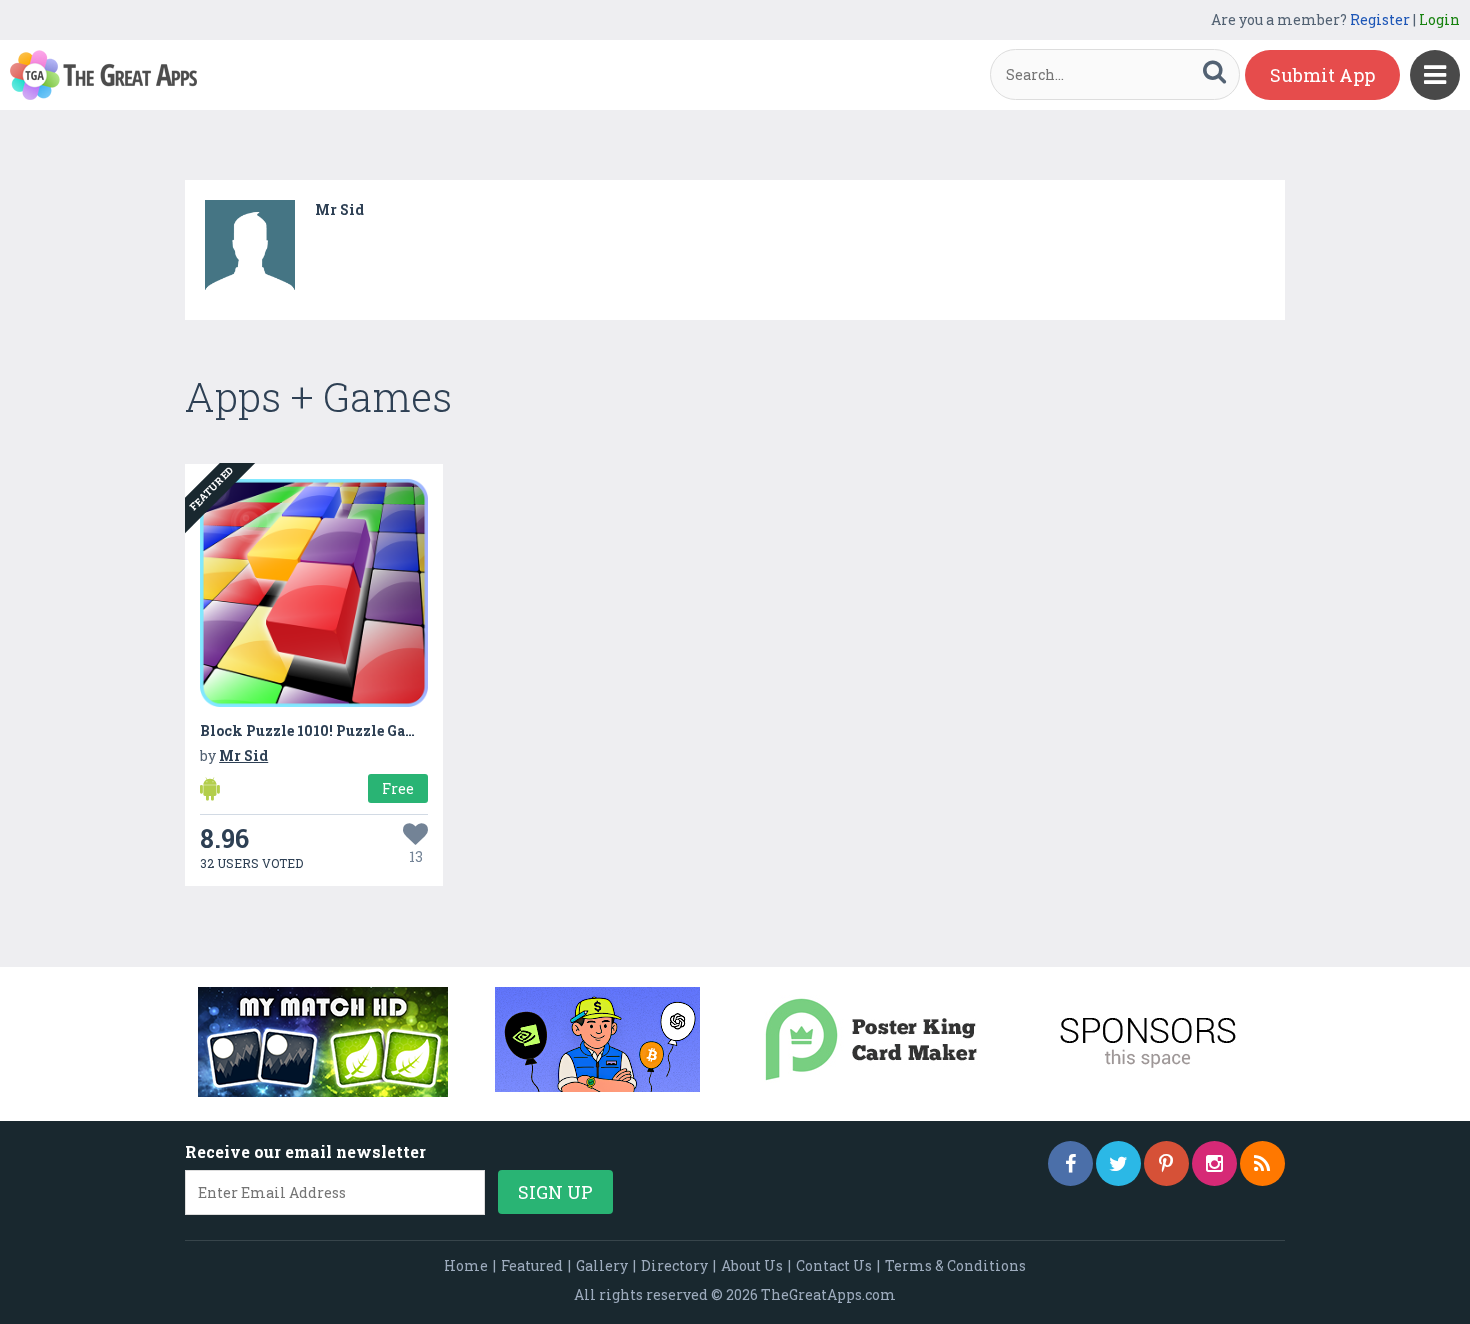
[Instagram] (1214, 1163)
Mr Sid (339, 209)
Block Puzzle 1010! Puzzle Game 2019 (331, 730)
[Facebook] (1070, 1163)
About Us (752, 1265)
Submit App (1322, 75)
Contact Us (834, 1265)
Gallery (602, 1265)
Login (1439, 19)
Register (1380, 19)
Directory (674, 1265)
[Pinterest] (1166, 1163)
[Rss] (1262, 1163)
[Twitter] (1118, 1163)
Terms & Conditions (955, 1265)
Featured (532, 1265)
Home (466, 1265)
